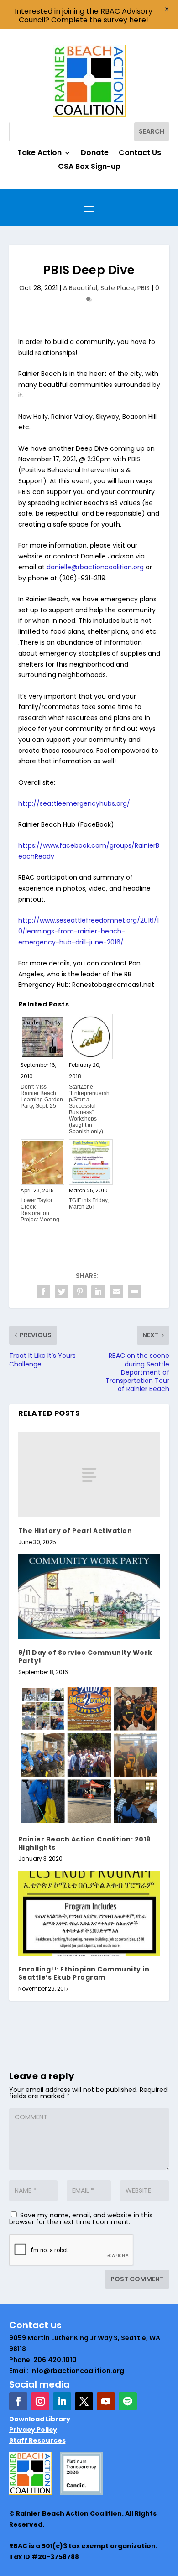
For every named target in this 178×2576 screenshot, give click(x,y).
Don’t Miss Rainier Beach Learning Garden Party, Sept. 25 (42, 1096)
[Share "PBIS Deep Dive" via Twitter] (62, 1292)
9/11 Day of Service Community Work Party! (85, 1657)
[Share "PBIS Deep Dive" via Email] (116, 1292)
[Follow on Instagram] (40, 2401)
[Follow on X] (84, 2401)
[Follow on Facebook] (18, 2401)
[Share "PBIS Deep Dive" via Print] (135, 1292)
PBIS (144, 288)
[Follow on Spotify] (128, 2401)
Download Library (40, 2419)
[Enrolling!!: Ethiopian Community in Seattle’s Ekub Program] (89, 1913)
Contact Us (140, 154)
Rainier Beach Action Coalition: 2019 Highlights (84, 1843)
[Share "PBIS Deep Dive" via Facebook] (43, 1292)
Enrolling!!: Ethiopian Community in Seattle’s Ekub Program (84, 1973)
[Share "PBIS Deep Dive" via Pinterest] (80, 1292)
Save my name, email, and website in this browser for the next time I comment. (81, 2219)
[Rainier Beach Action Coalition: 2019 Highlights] (89, 1755)
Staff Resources (37, 2440)
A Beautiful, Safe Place (99, 288)
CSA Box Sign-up (89, 167)
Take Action (39, 154)
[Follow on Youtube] (106, 2401)
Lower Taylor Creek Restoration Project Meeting (40, 1210)
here (138, 20)
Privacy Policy (33, 2430)
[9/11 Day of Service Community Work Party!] (89, 1597)
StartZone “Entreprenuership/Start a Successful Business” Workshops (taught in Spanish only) (90, 1109)
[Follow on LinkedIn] (62, 2401)
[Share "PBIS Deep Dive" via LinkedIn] (98, 1292)
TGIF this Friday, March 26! (89, 1204)
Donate (95, 154)
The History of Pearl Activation (75, 1531)
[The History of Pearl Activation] (89, 1475)
